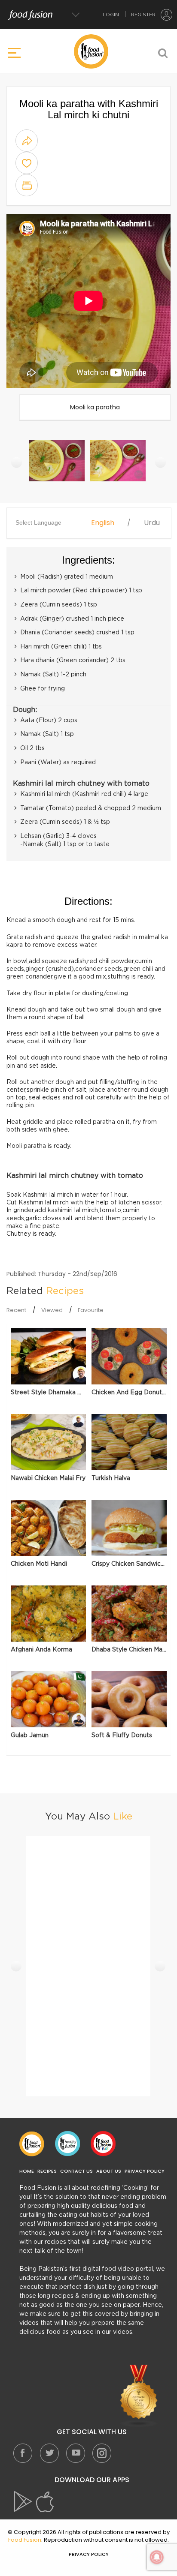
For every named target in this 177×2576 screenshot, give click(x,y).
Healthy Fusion (67, 2144)
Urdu (152, 523)
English (103, 523)
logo (91, 51)
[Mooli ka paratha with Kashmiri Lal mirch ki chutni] (57, 465)
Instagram (101, 2453)
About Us (109, 2171)
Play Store (24, 2502)
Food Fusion (32, 2144)
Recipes (47, 2171)
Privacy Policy (145, 2171)
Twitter (49, 2453)
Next (160, 462)
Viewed (52, 1310)
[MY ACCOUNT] (167, 15)
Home (27, 2171)
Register (143, 15)
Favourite (91, 1310)
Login (111, 15)
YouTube (75, 2453)
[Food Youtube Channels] (139, 2396)
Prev (17, 462)
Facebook (23, 2453)
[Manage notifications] (157, 2557)
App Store (45, 2502)
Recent (16, 1310)
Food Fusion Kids (103, 2144)
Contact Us (76, 2171)
